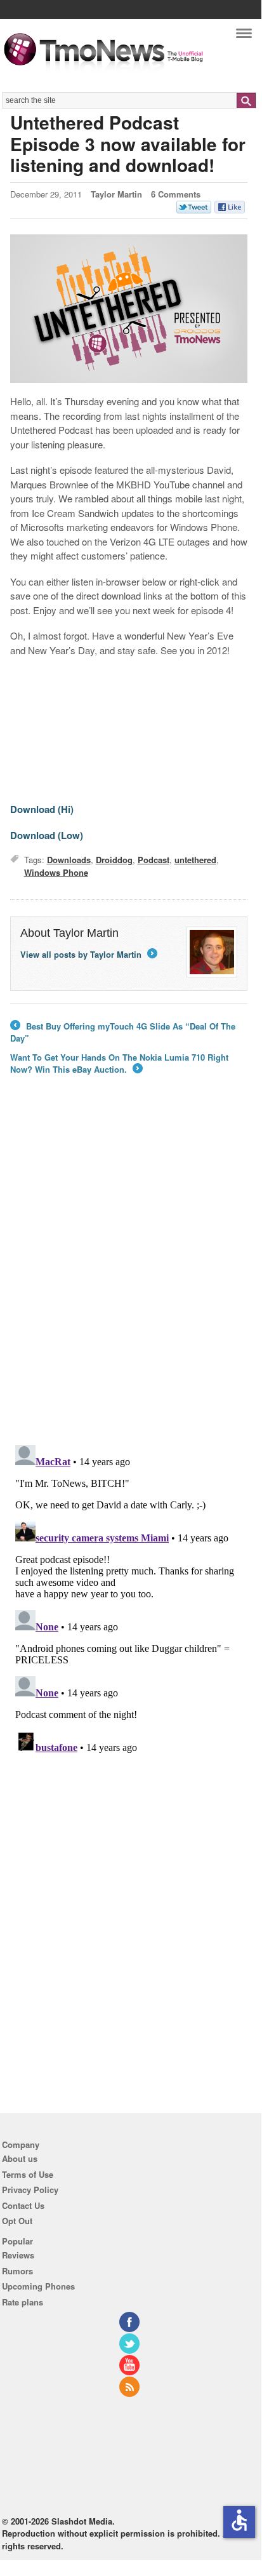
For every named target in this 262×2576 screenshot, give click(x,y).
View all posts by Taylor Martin (88, 954)
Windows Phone (56, 872)
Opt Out (17, 2221)
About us (20, 2158)
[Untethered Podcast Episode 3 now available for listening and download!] (129, 309)
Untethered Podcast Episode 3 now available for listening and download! (128, 144)
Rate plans (23, 2302)
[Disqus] (129, 1599)
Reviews (18, 2255)
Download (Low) (47, 835)
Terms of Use (28, 2174)
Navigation (244, 37)
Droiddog (114, 860)
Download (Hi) (42, 809)
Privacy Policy (30, 2190)
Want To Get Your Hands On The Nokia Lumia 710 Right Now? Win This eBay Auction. (119, 1063)
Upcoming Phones (38, 2286)
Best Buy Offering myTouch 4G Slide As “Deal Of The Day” (123, 1032)
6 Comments (176, 194)
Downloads (69, 860)
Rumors (17, 2271)
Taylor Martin (116, 194)
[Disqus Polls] (129, 1269)
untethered (195, 860)
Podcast (154, 860)
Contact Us (23, 2205)
